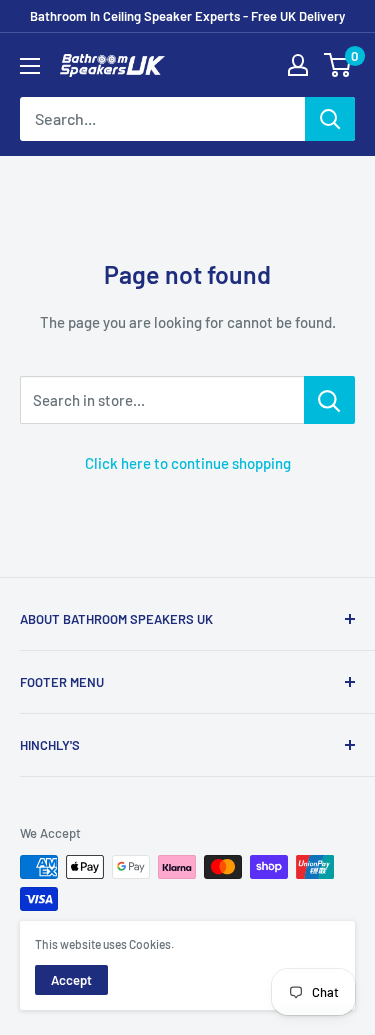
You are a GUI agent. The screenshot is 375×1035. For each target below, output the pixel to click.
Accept (71, 980)
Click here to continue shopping (188, 463)
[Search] (330, 119)
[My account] (298, 65)
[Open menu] (30, 66)
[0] (338, 65)
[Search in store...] (329, 400)
